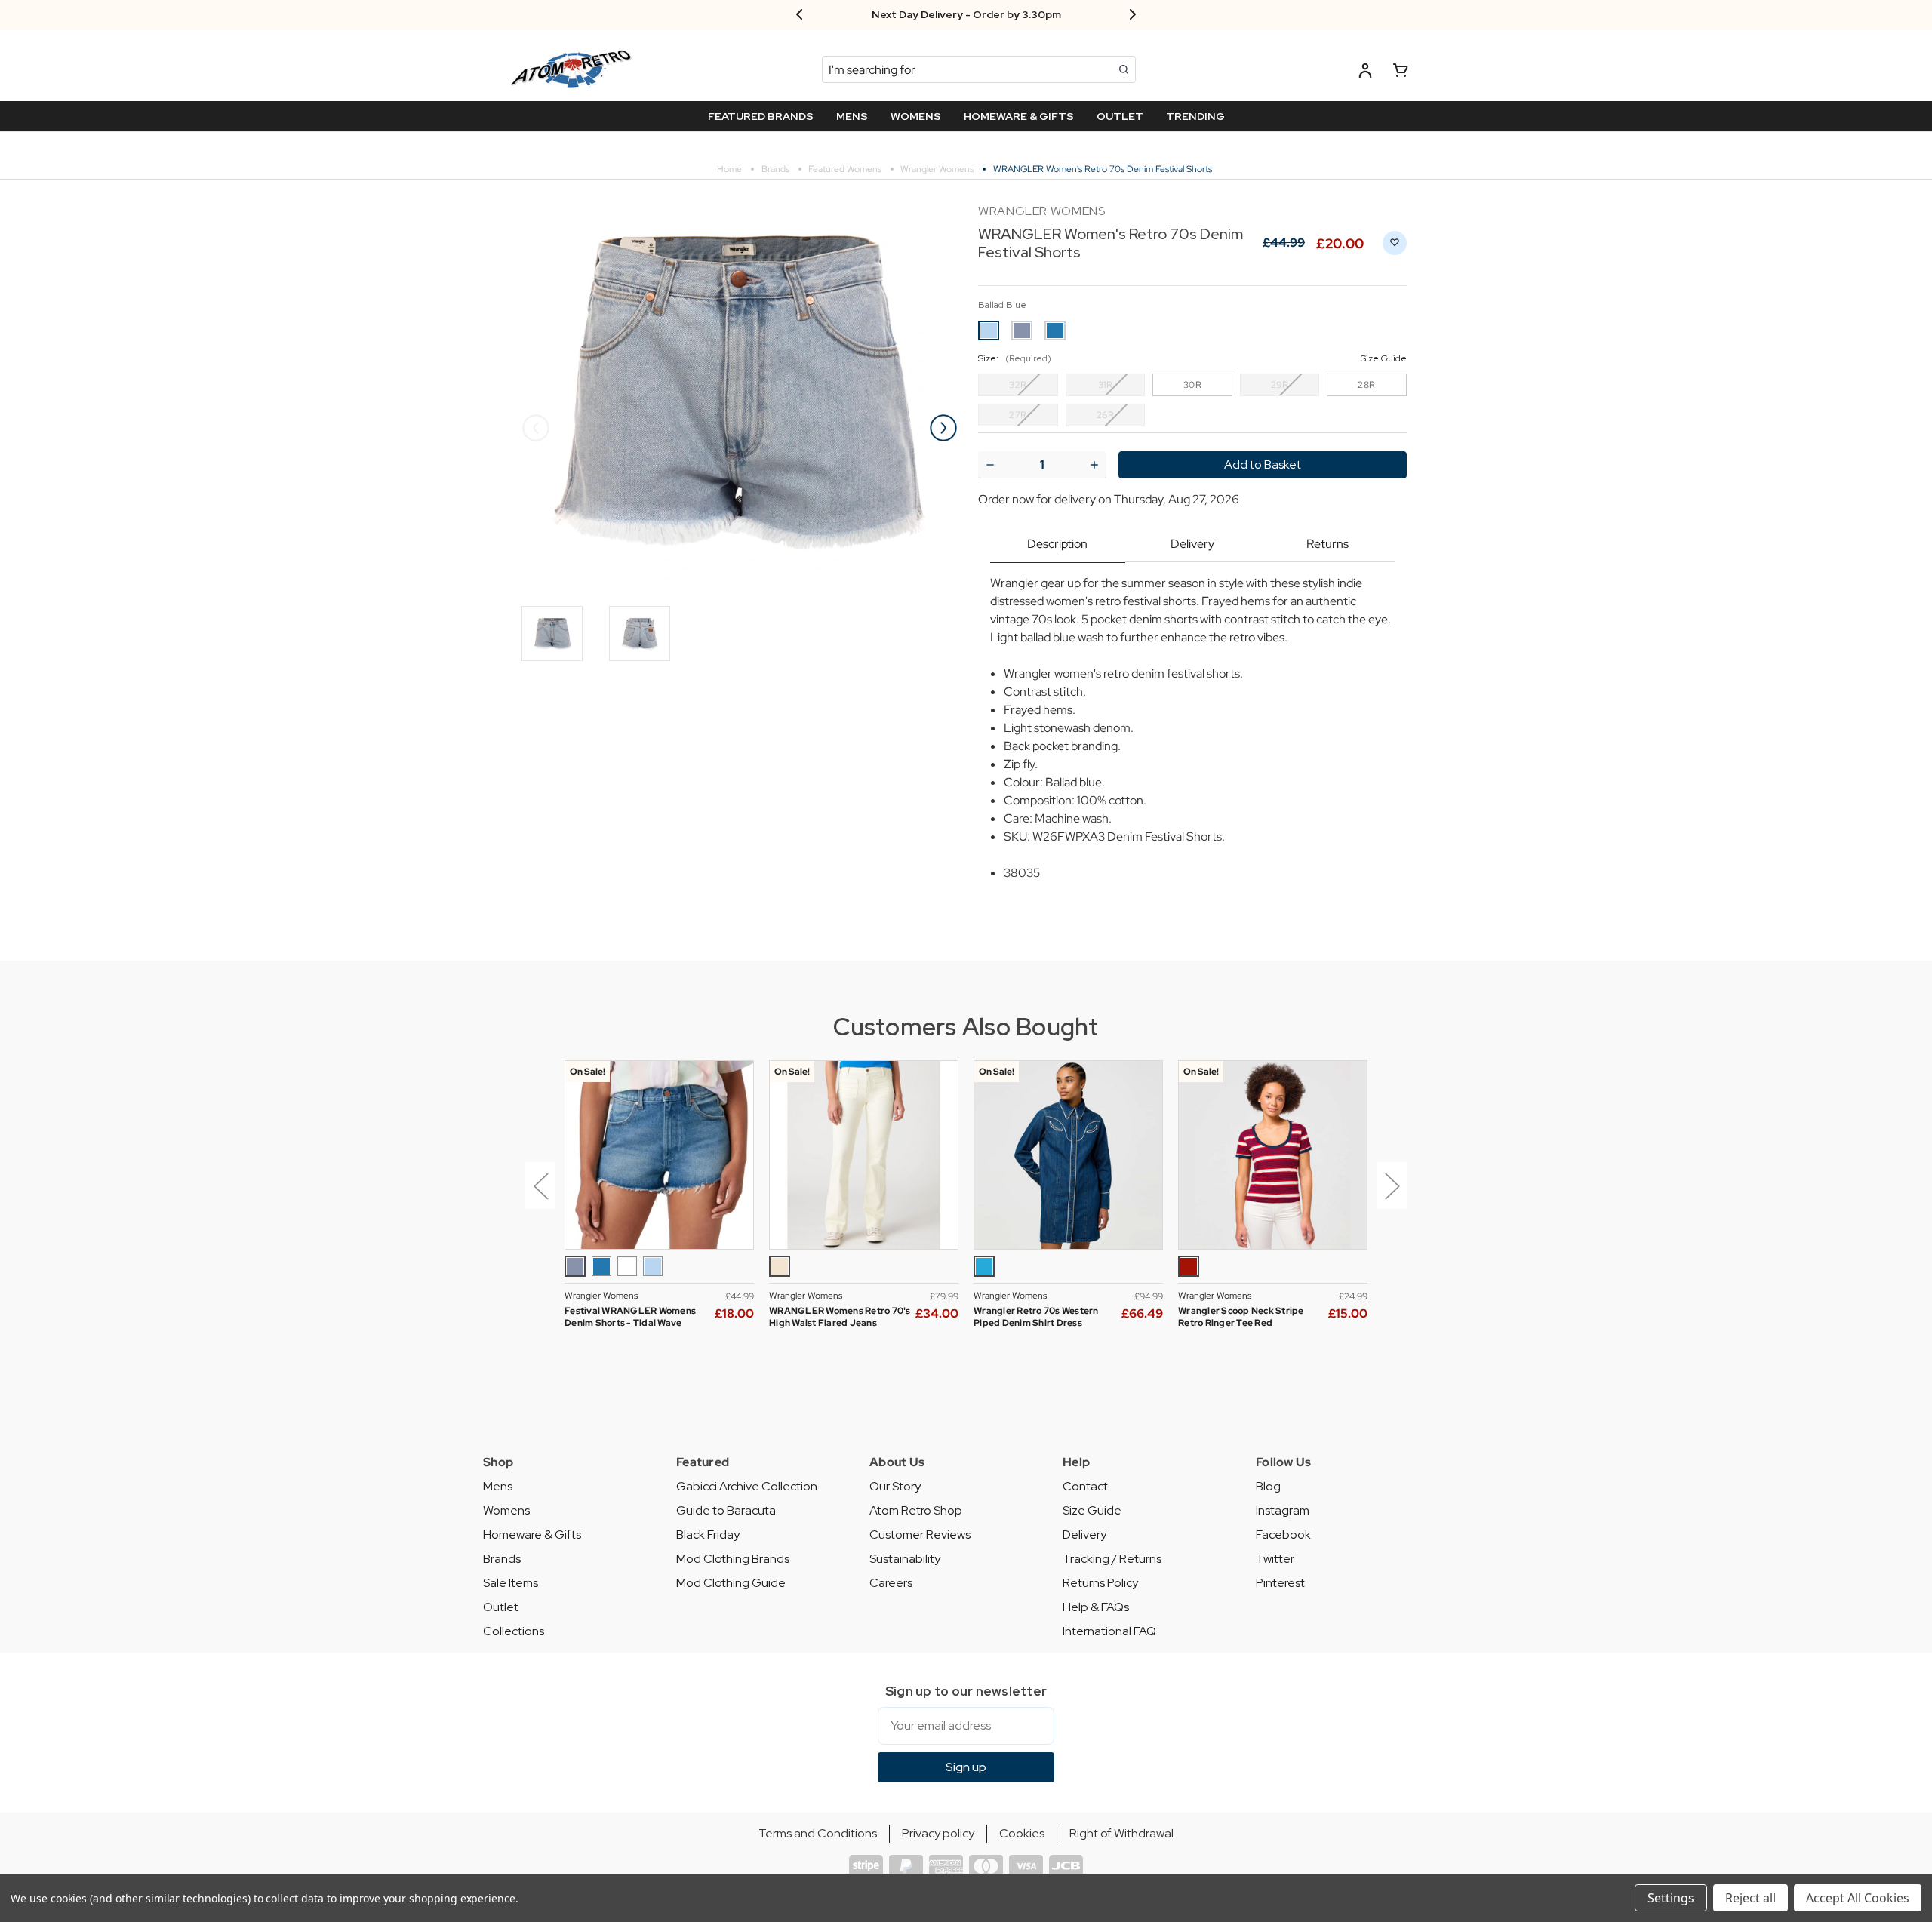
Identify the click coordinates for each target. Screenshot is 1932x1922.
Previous (536, 428)
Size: (1192, 358)
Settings (1671, 1898)
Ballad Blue (1002, 305)
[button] (537, 1197)
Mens (498, 1486)
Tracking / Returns (1112, 1559)
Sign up (966, 1767)
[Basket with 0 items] (1401, 73)
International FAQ (1109, 1631)
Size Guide (1092, 1510)
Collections (514, 1631)
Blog (1268, 1486)
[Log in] (1365, 73)
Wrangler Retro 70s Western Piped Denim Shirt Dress (1036, 1317)
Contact (1085, 1486)
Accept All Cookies (1858, 1898)
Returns (1327, 544)
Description (1057, 544)
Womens (506, 1510)
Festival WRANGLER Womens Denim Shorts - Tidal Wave (630, 1317)
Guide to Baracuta (726, 1510)
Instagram (1283, 1510)
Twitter (1275, 1559)
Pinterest (1280, 1583)
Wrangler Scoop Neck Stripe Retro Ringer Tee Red (1241, 1317)
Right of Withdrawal (1121, 1833)
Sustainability (905, 1559)
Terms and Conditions (818, 1833)
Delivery (1192, 544)
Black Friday (708, 1535)
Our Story (895, 1486)
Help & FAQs (1096, 1607)
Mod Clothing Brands (733, 1559)
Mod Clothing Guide (731, 1583)
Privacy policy (938, 1833)
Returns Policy (1100, 1583)
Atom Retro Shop (916, 1510)
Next (943, 428)
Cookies (1022, 1833)
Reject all (1750, 1898)
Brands (502, 1559)
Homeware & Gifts (532, 1535)
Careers (891, 1583)
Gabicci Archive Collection (747, 1486)
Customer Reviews (920, 1535)
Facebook (1283, 1535)
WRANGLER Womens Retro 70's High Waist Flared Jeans (840, 1317)
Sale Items (511, 1583)
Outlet (501, 1607)
